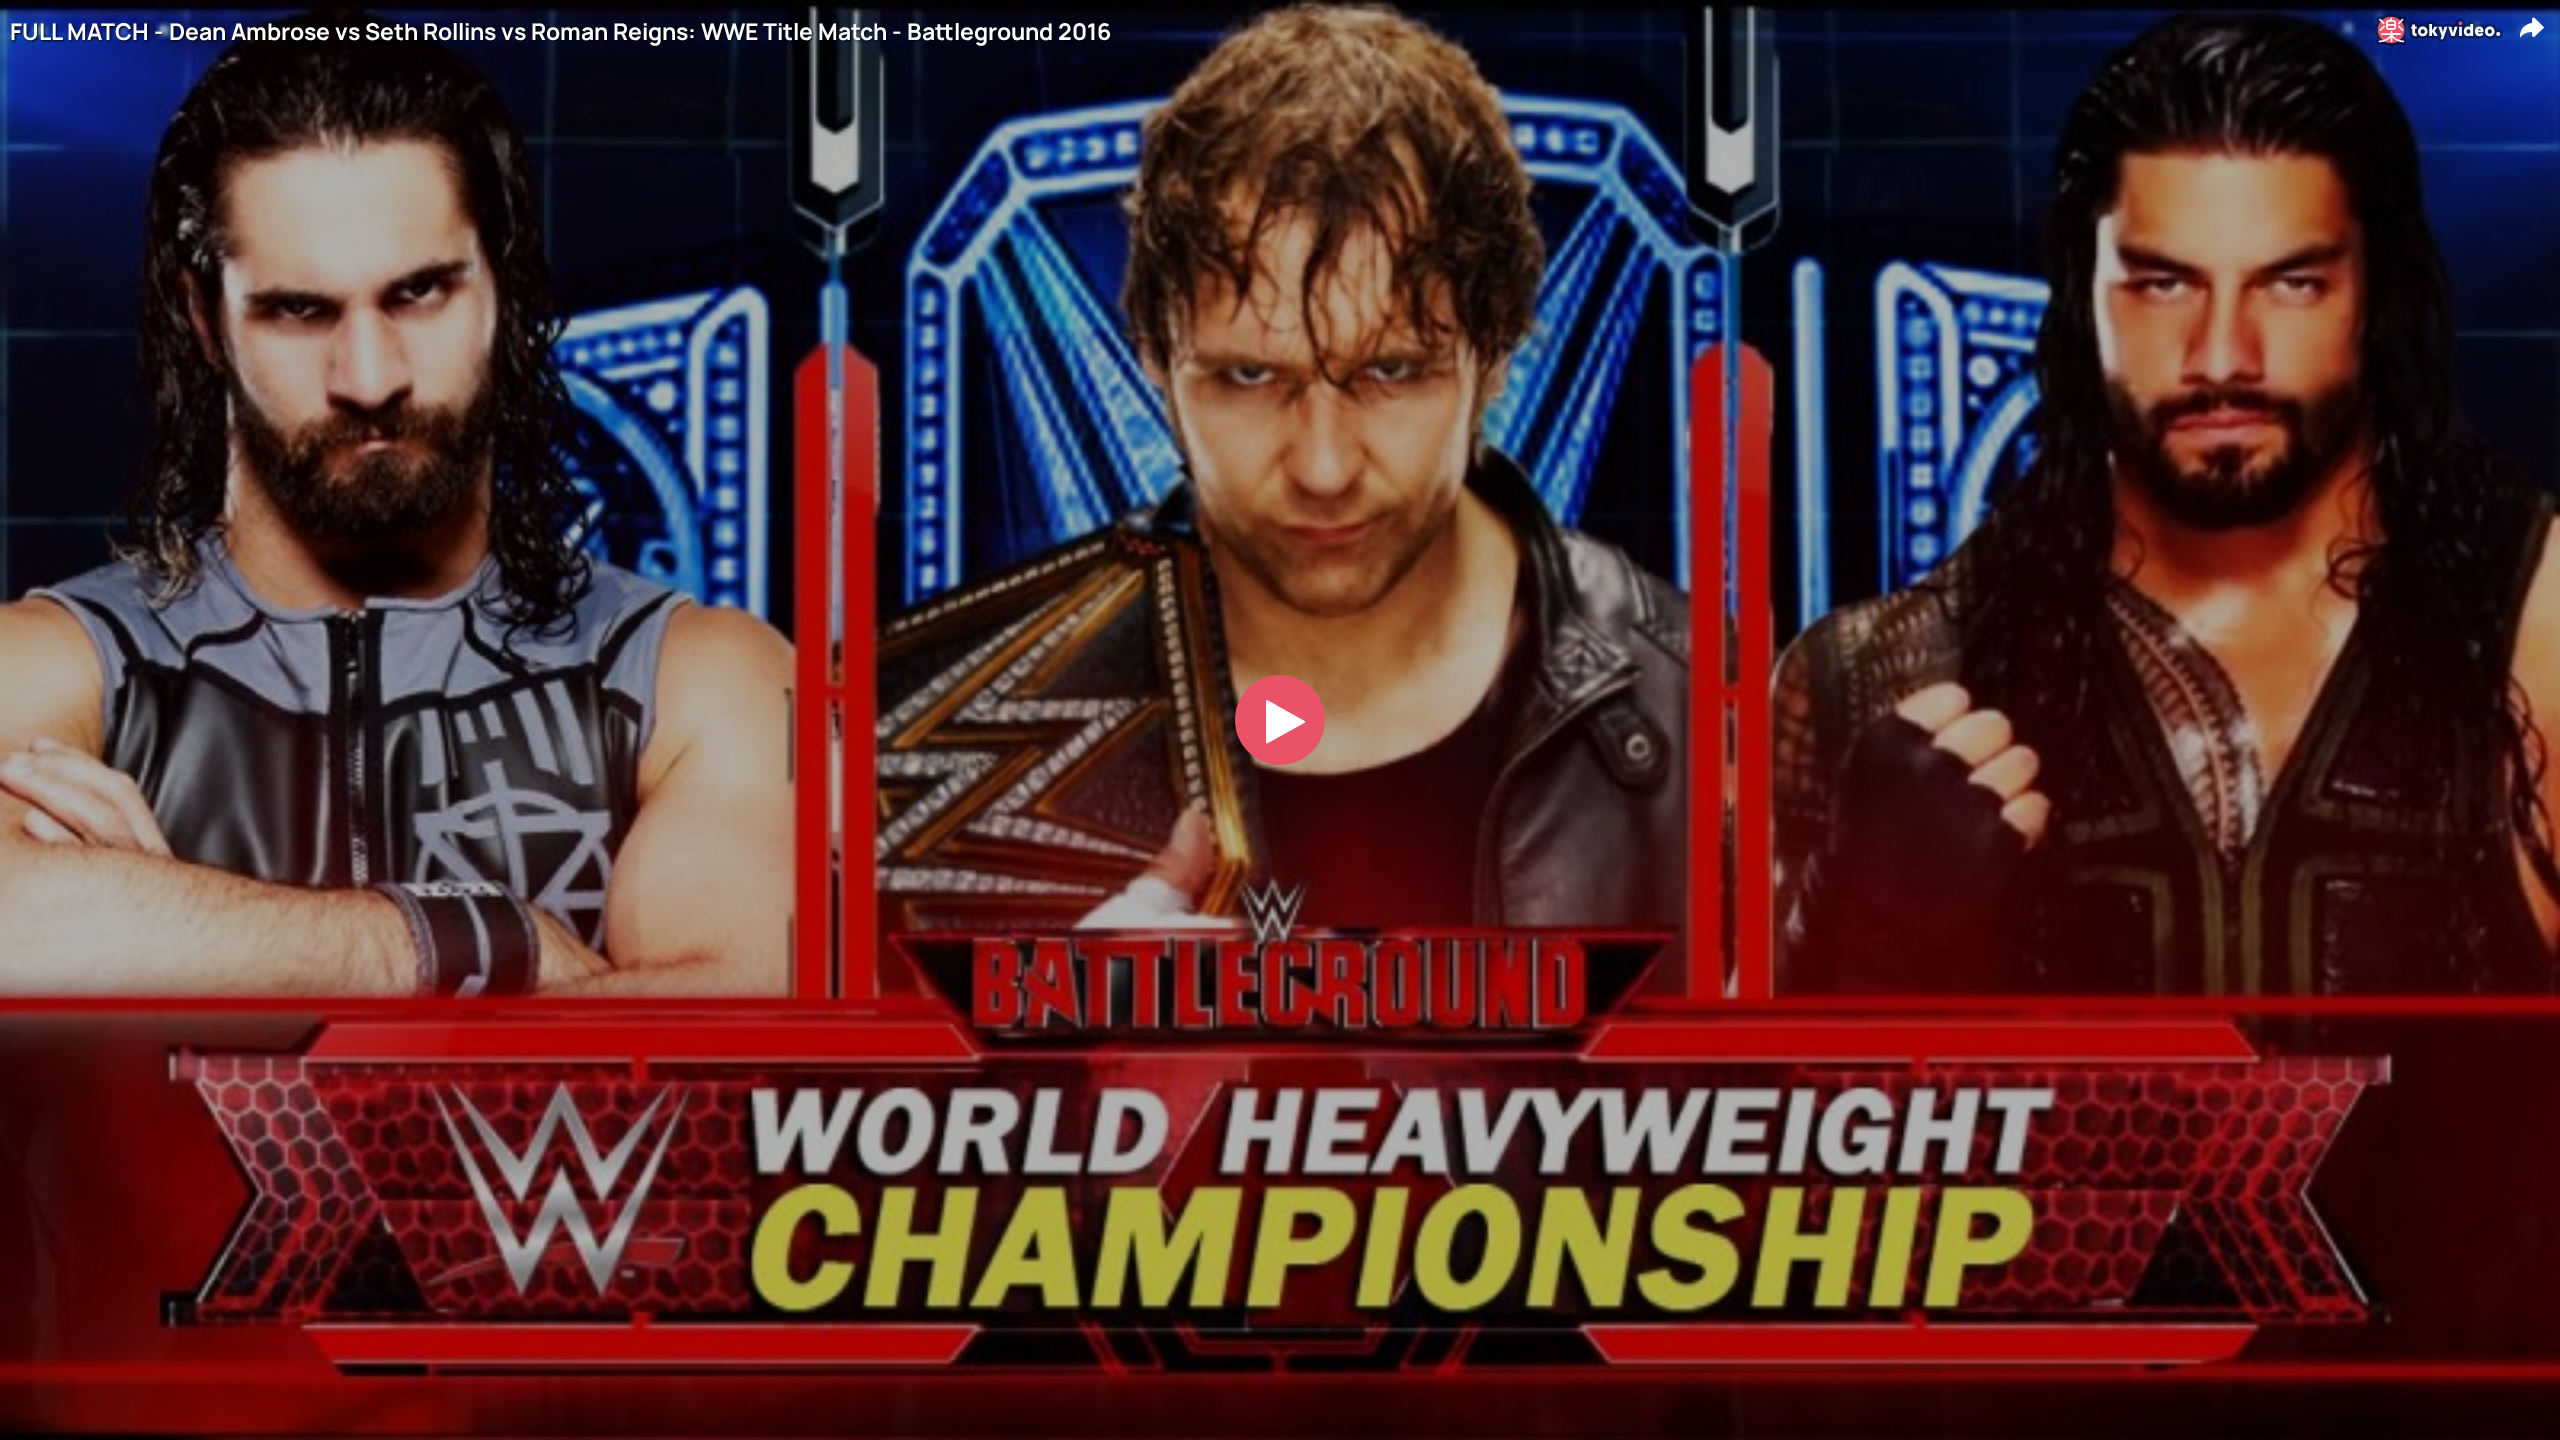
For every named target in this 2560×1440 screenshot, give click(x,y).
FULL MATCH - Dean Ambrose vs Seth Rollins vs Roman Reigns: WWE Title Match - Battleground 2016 (560, 31)
